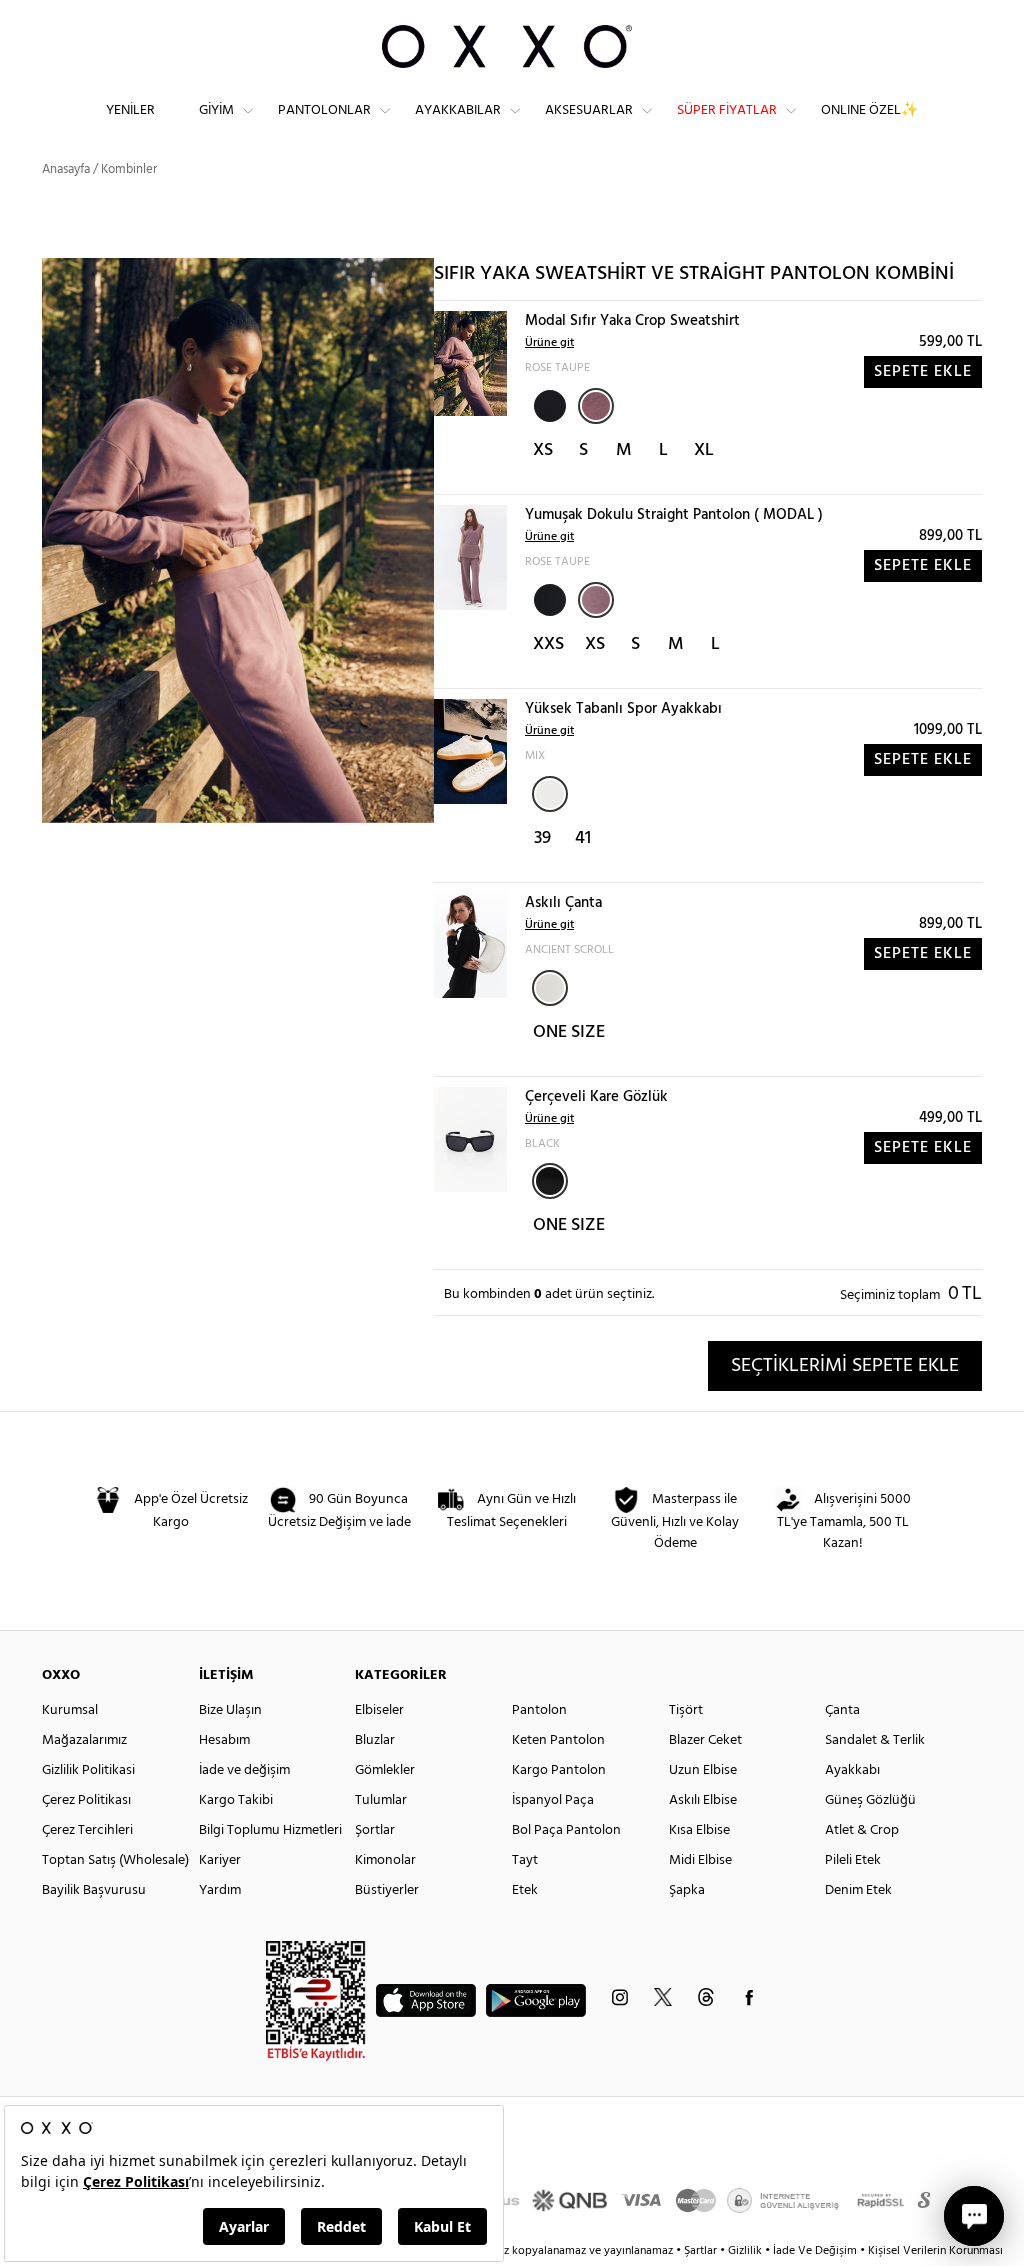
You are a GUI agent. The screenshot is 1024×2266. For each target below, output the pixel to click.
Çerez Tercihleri (87, 1830)
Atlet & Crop (862, 1830)
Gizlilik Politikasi (88, 1770)
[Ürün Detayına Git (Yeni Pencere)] (470, 363)
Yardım (220, 1890)
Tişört (686, 1710)
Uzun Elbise (703, 1770)
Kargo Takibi (236, 1800)
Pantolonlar (324, 110)
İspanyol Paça (553, 1800)
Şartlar (702, 2251)
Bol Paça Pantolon (566, 1830)
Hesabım (224, 1740)
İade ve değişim (244, 1770)
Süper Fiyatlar (727, 110)
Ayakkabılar (458, 110)
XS (543, 450)
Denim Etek (858, 1890)
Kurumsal (70, 1710)
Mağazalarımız (84, 1740)
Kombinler (129, 169)
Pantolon (539, 1710)
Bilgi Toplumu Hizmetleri (270, 1830)
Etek (525, 1890)
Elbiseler (379, 1710)
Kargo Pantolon (559, 1770)
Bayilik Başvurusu (94, 1890)
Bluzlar (375, 1740)
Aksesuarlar (589, 110)
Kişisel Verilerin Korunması (935, 2251)
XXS (548, 644)
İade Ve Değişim (815, 2251)
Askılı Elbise (703, 1800)
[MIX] (550, 794)
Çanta (842, 1710)
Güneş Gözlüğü (870, 1800)
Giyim (216, 110)
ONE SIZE (569, 1032)
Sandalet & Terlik (875, 1740)
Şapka (687, 1890)
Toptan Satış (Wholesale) (115, 1860)
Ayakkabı (852, 1770)
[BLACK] (548, 404)
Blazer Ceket (705, 1740)
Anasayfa (66, 169)
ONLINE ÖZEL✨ (869, 110)
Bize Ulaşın (230, 1710)
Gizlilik (746, 2251)
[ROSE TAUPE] (596, 406)
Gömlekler (385, 1770)
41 (583, 838)
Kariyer (220, 1860)
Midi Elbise (700, 1860)
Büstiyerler (387, 1890)
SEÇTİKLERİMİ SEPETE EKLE (845, 1366)
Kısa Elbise (699, 1830)
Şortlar (375, 1830)
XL (704, 450)
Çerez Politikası (86, 1800)
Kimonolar (385, 1860)
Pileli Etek (853, 1860)
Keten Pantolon (558, 1740)
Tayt (525, 1860)
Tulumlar (381, 1800)
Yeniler (130, 110)
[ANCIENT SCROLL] (550, 988)
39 (542, 838)
